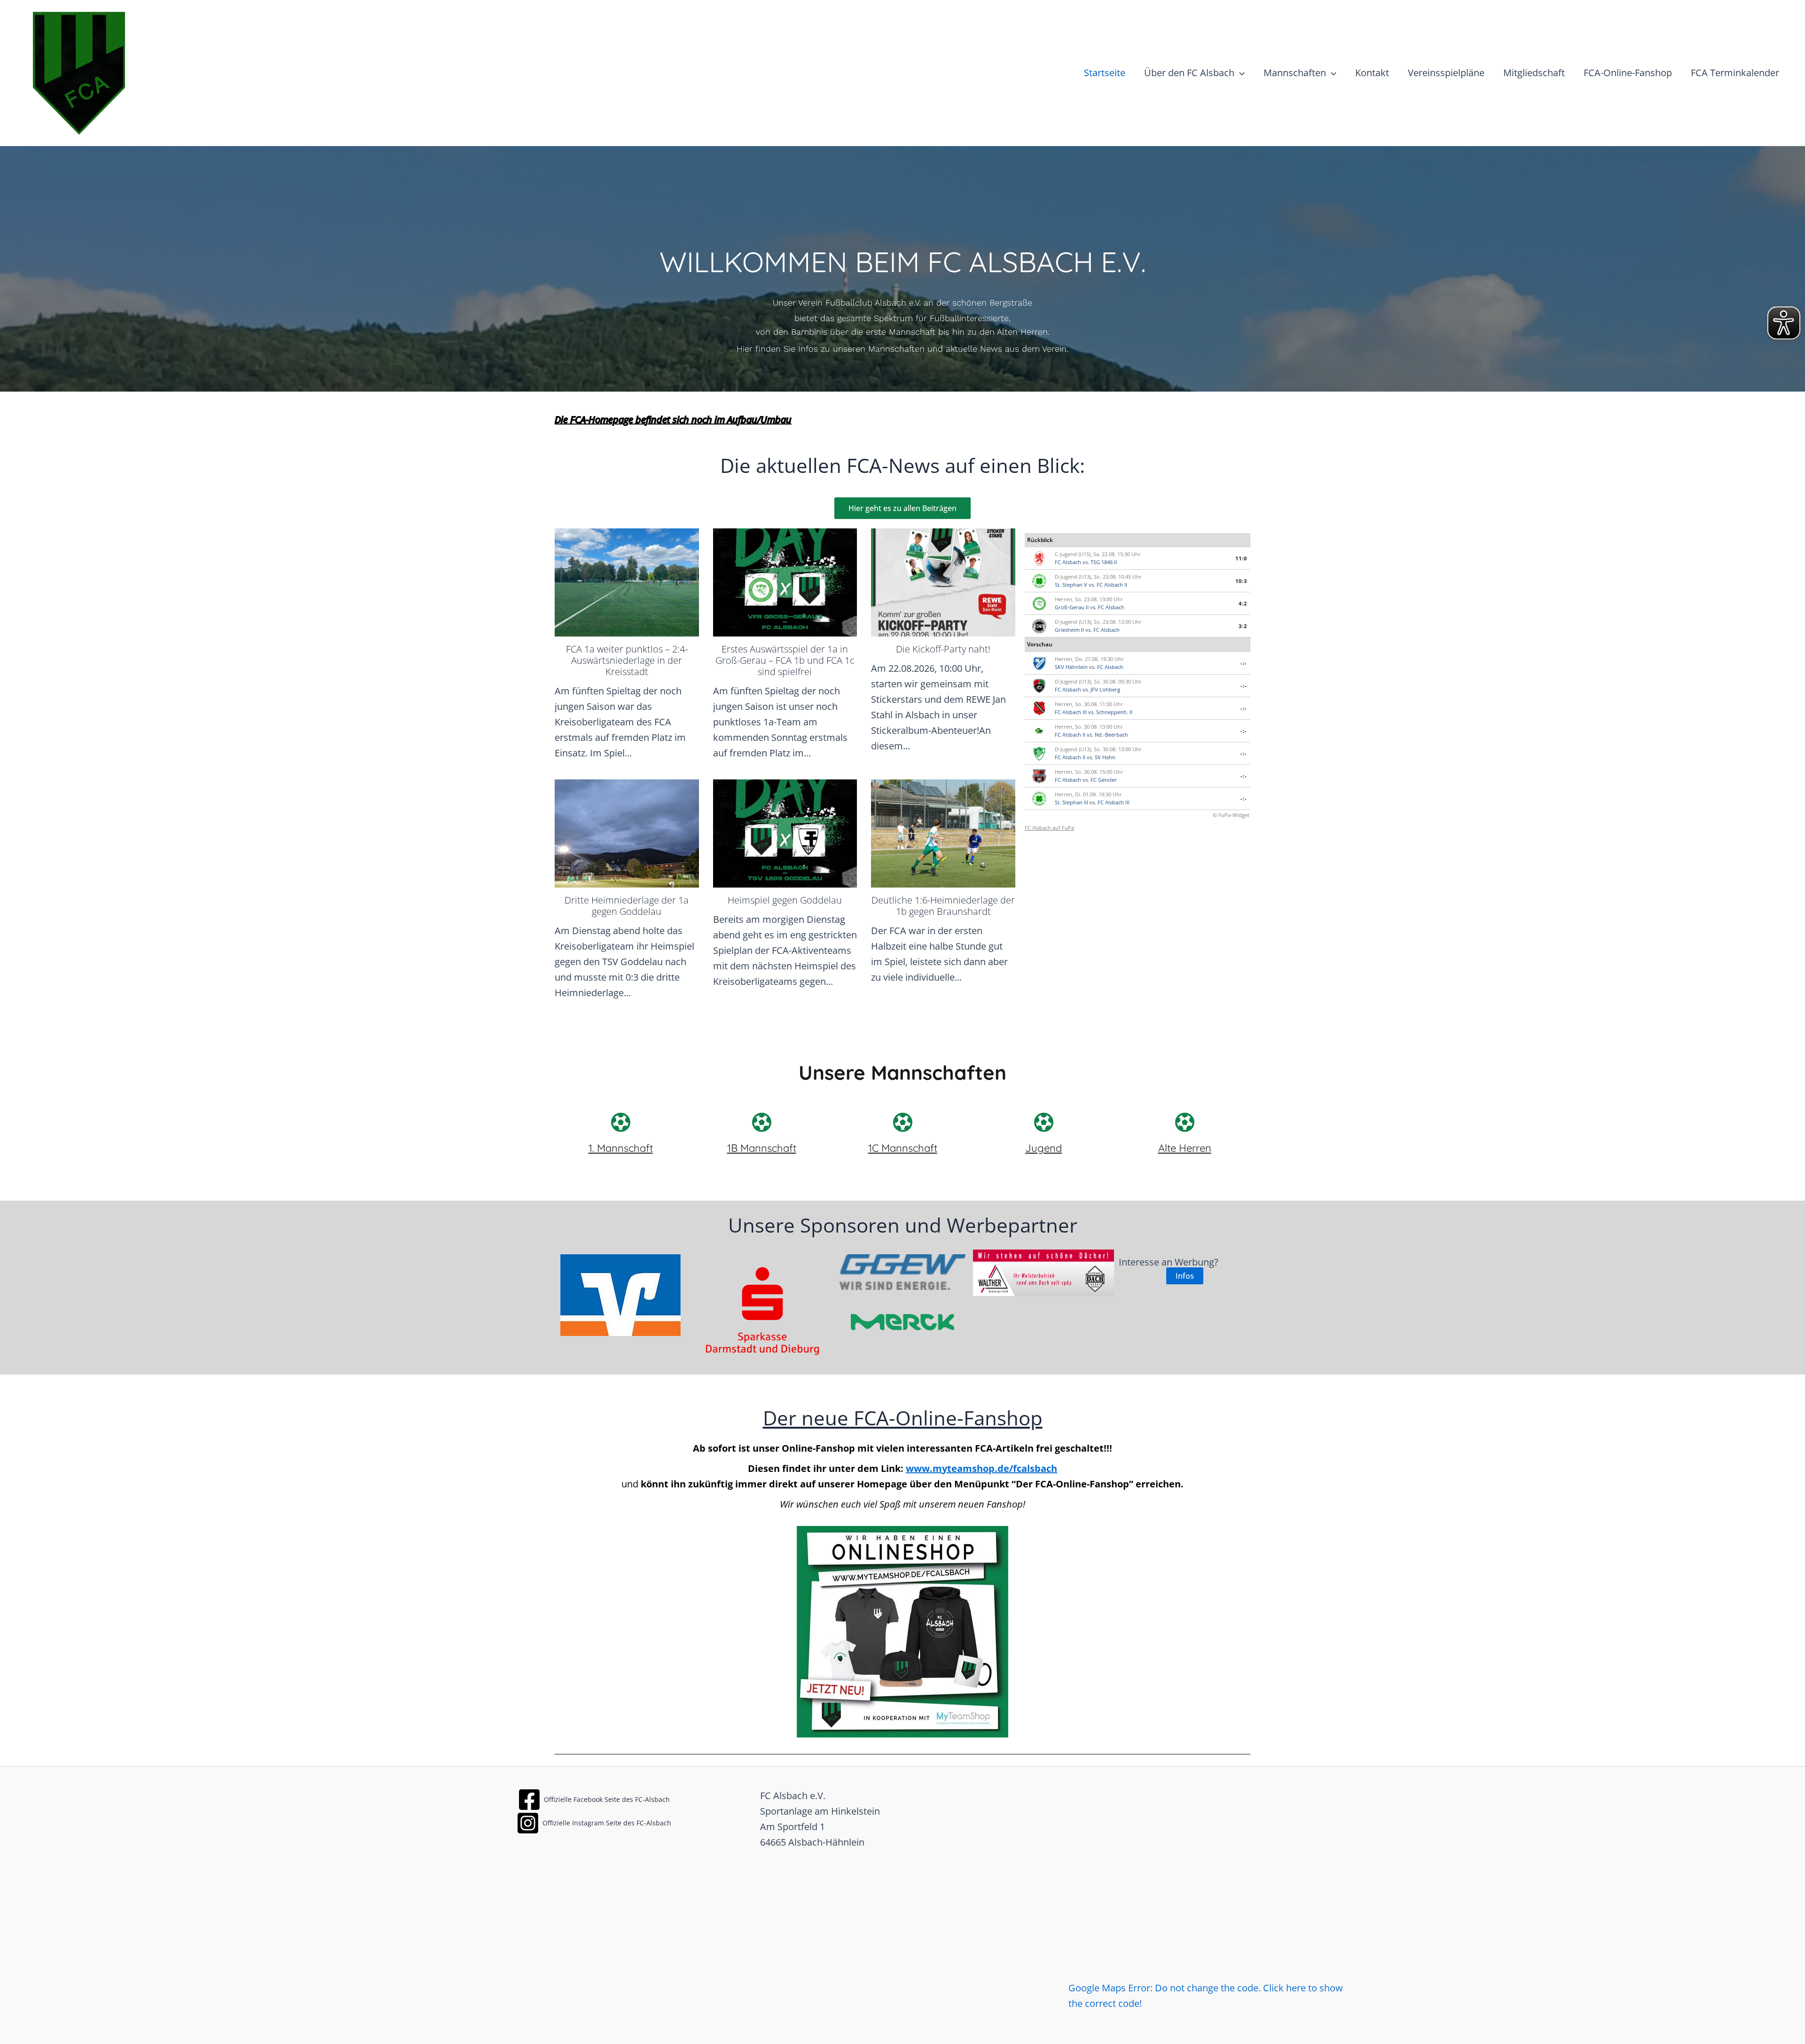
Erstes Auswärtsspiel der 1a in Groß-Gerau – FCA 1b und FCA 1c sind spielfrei (785, 660)
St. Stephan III (1071, 802)
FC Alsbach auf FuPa (1049, 828)
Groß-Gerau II (1072, 607)
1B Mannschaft (762, 1148)
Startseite (1105, 73)
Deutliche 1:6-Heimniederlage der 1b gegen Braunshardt (943, 906)
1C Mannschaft (903, 1148)
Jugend (1044, 1148)
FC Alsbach (1068, 562)
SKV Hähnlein (1071, 667)
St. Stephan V (1071, 585)
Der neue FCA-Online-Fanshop (903, 1418)
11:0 (1241, 558)
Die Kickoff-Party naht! (943, 649)
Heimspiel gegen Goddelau (785, 900)
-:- (1244, 663)
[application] (1240, 73)
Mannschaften (1295, 73)
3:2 (1243, 626)
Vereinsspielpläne (1446, 73)
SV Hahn (1105, 757)
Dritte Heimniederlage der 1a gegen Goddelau (627, 906)
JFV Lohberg (1105, 689)
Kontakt (1372, 73)
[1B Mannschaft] (761, 1122)
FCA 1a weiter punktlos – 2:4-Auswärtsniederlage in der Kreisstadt (627, 660)
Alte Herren (1185, 1148)
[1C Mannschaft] (902, 1122)
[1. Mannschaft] (620, 1122)
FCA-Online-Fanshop (1628, 73)
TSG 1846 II (1104, 562)
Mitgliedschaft (1534, 73)
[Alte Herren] (1185, 1122)
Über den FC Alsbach (1189, 73)
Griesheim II (1069, 630)
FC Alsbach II (1112, 585)
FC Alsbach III (1071, 712)
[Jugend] (1044, 1122)
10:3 (1241, 581)
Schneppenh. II (1114, 712)
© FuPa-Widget (1231, 815)
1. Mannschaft (621, 1148)
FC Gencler (1104, 780)
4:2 (1243, 603)
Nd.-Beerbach (1111, 735)
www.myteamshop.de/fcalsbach (981, 1468)
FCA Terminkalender (1735, 73)
